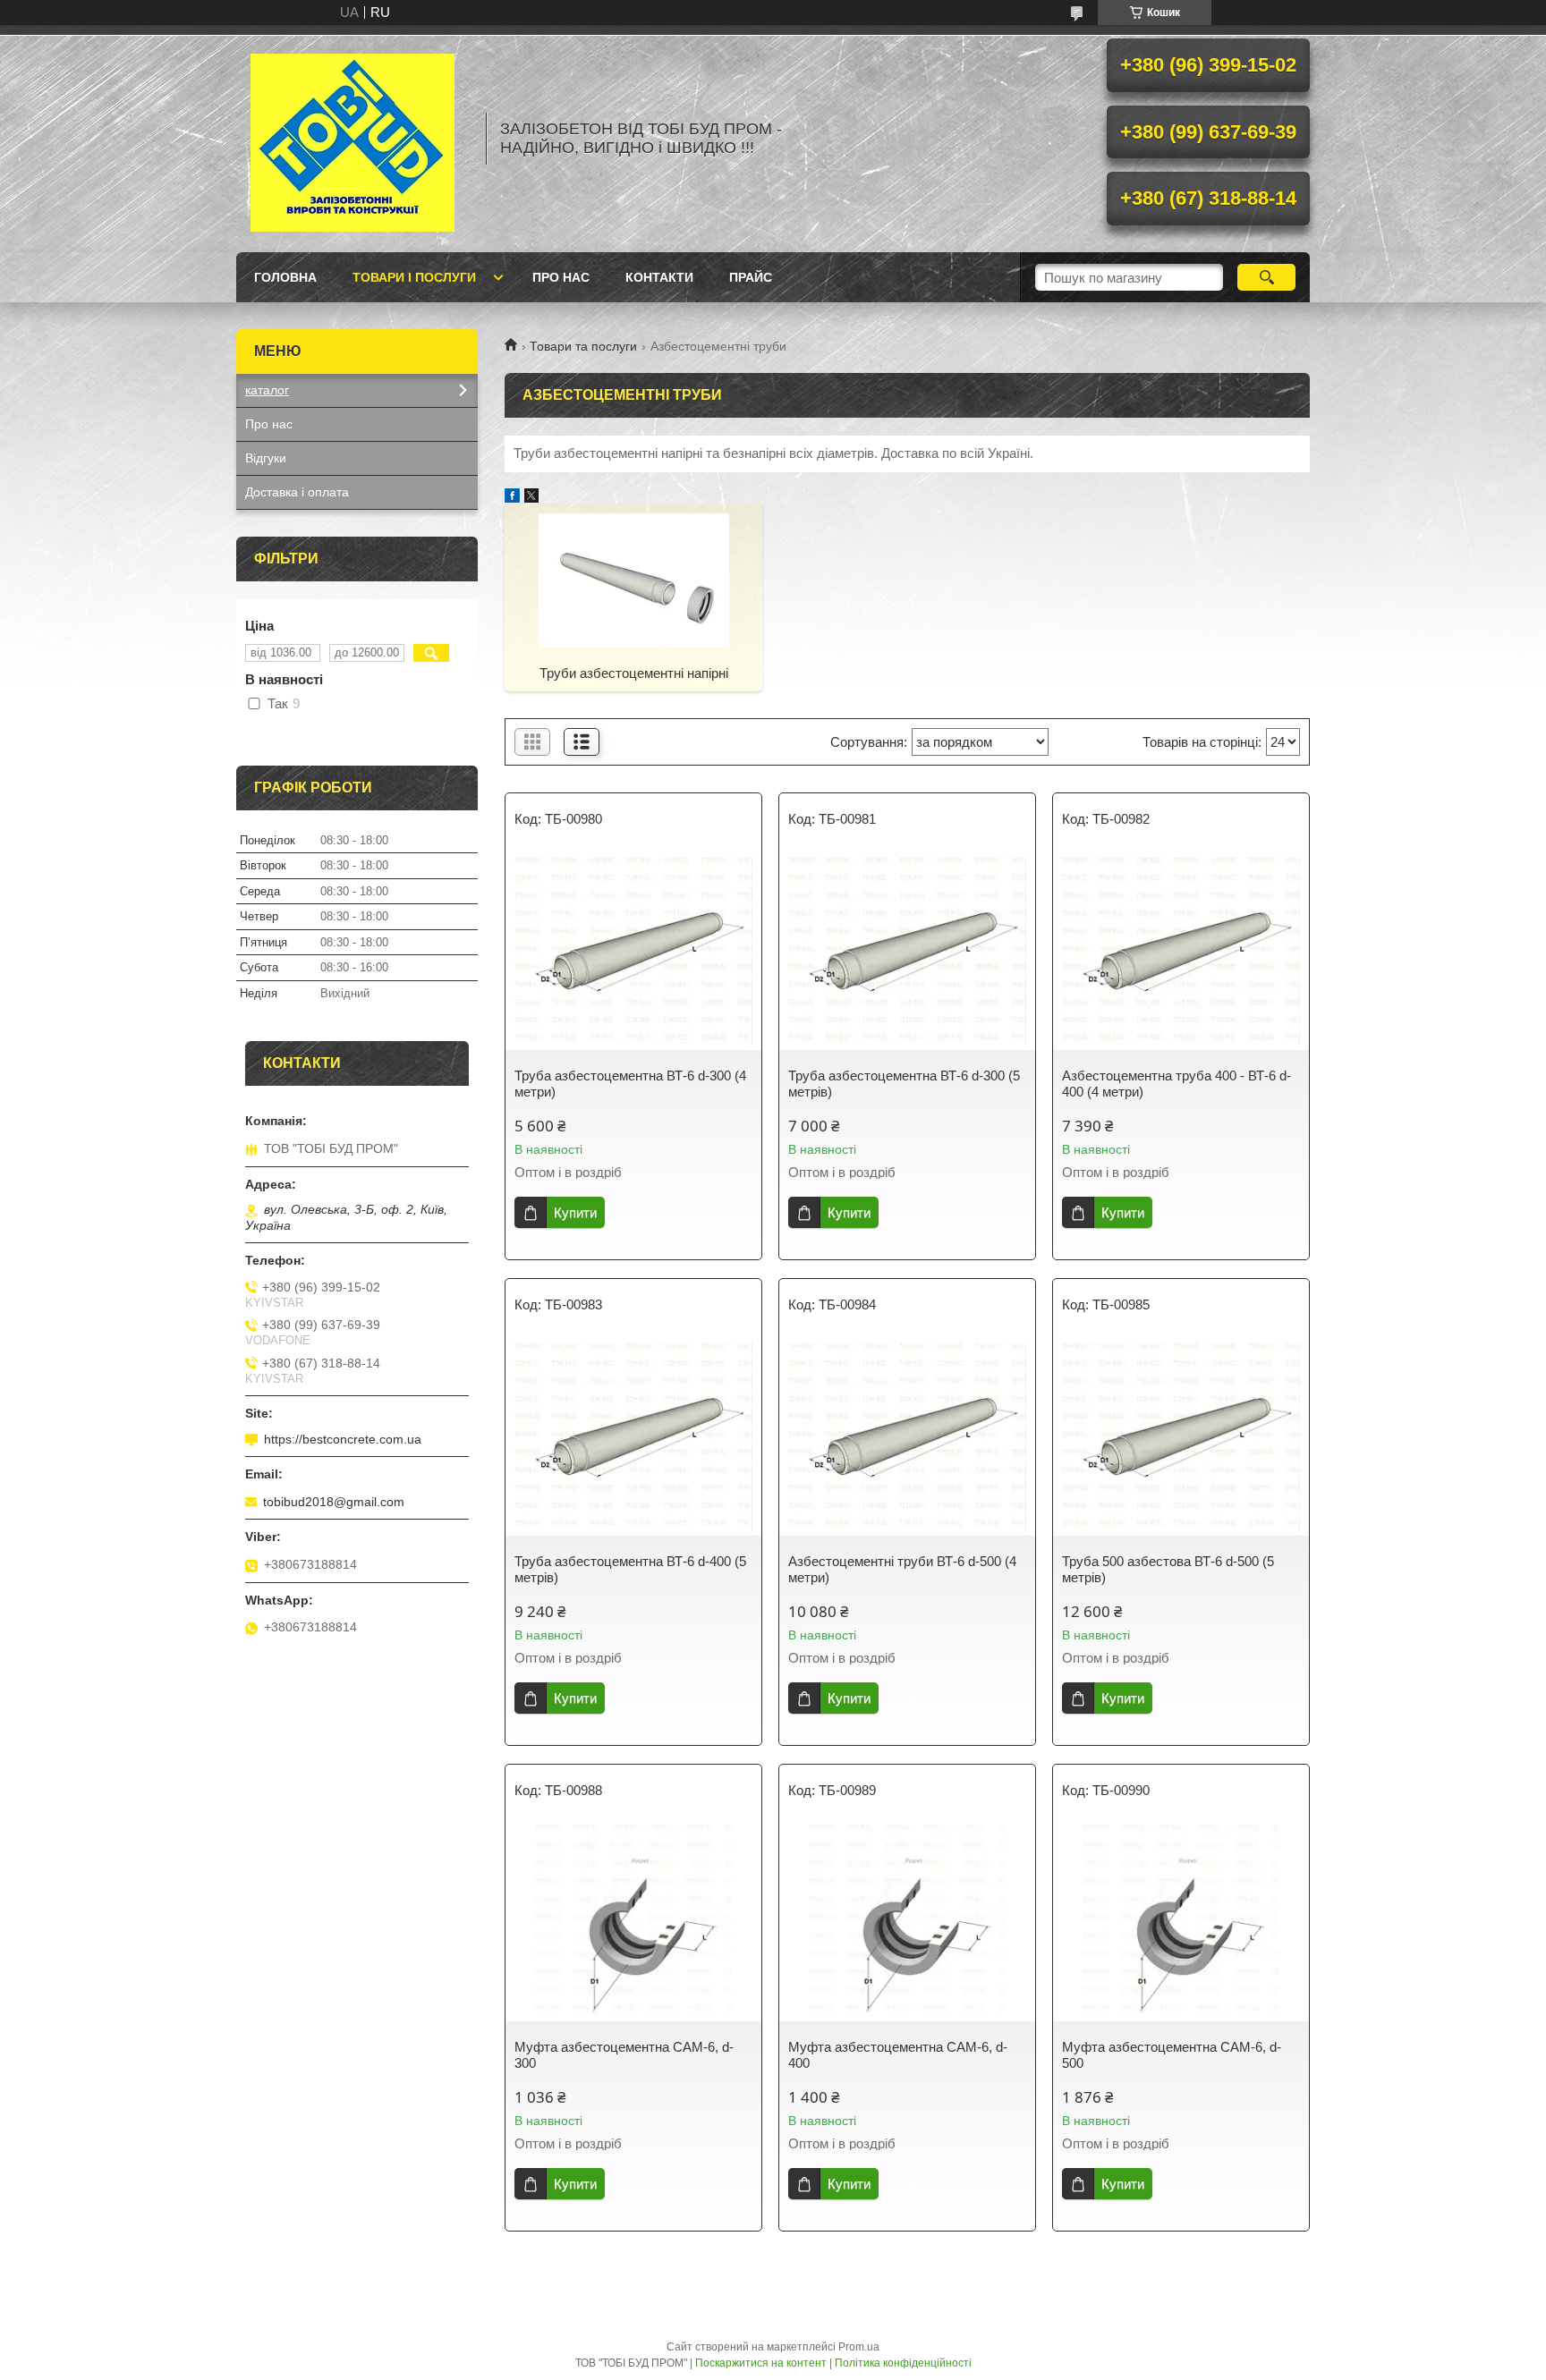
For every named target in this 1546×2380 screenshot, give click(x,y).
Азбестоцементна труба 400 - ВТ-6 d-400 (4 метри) (1176, 1084)
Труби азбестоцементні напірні (634, 673)
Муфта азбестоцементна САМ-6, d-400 (898, 2055)
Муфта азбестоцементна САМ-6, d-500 (1172, 2055)
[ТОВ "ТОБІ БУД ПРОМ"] (353, 139)
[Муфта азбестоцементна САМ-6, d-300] (633, 1923)
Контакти (659, 277)
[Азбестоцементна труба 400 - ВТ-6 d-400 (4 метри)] (1181, 952)
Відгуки (266, 458)
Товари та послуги (583, 346)
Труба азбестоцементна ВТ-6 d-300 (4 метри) (630, 1084)
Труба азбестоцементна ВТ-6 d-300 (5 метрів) (904, 1084)
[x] (531, 498)
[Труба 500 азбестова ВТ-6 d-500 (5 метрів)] (1181, 1437)
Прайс (751, 277)
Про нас (561, 277)
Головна (285, 277)
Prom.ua (859, 2347)
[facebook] (512, 498)
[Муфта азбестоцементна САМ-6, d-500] (1181, 1923)
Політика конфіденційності (903, 2363)
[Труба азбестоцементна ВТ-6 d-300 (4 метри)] (633, 952)
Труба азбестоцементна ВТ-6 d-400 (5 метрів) (630, 1569)
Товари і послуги (414, 277)
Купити (575, 1212)
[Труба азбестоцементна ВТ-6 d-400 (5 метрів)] (633, 1437)
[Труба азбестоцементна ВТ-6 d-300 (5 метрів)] (907, 952)
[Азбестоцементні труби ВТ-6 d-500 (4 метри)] (907, 1437)
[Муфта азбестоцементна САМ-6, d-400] (907, 1923)
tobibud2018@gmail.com (334, 1502)
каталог (267, 390)
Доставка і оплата (297, 492)
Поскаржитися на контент (761, 2363)
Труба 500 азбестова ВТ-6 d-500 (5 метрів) (1168, 1569)
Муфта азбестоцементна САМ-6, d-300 (624, 2055)
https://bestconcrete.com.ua (343, 1439)
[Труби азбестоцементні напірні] (633, 580)
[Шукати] (1266, 277)
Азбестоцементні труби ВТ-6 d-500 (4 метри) (902, 1569)
